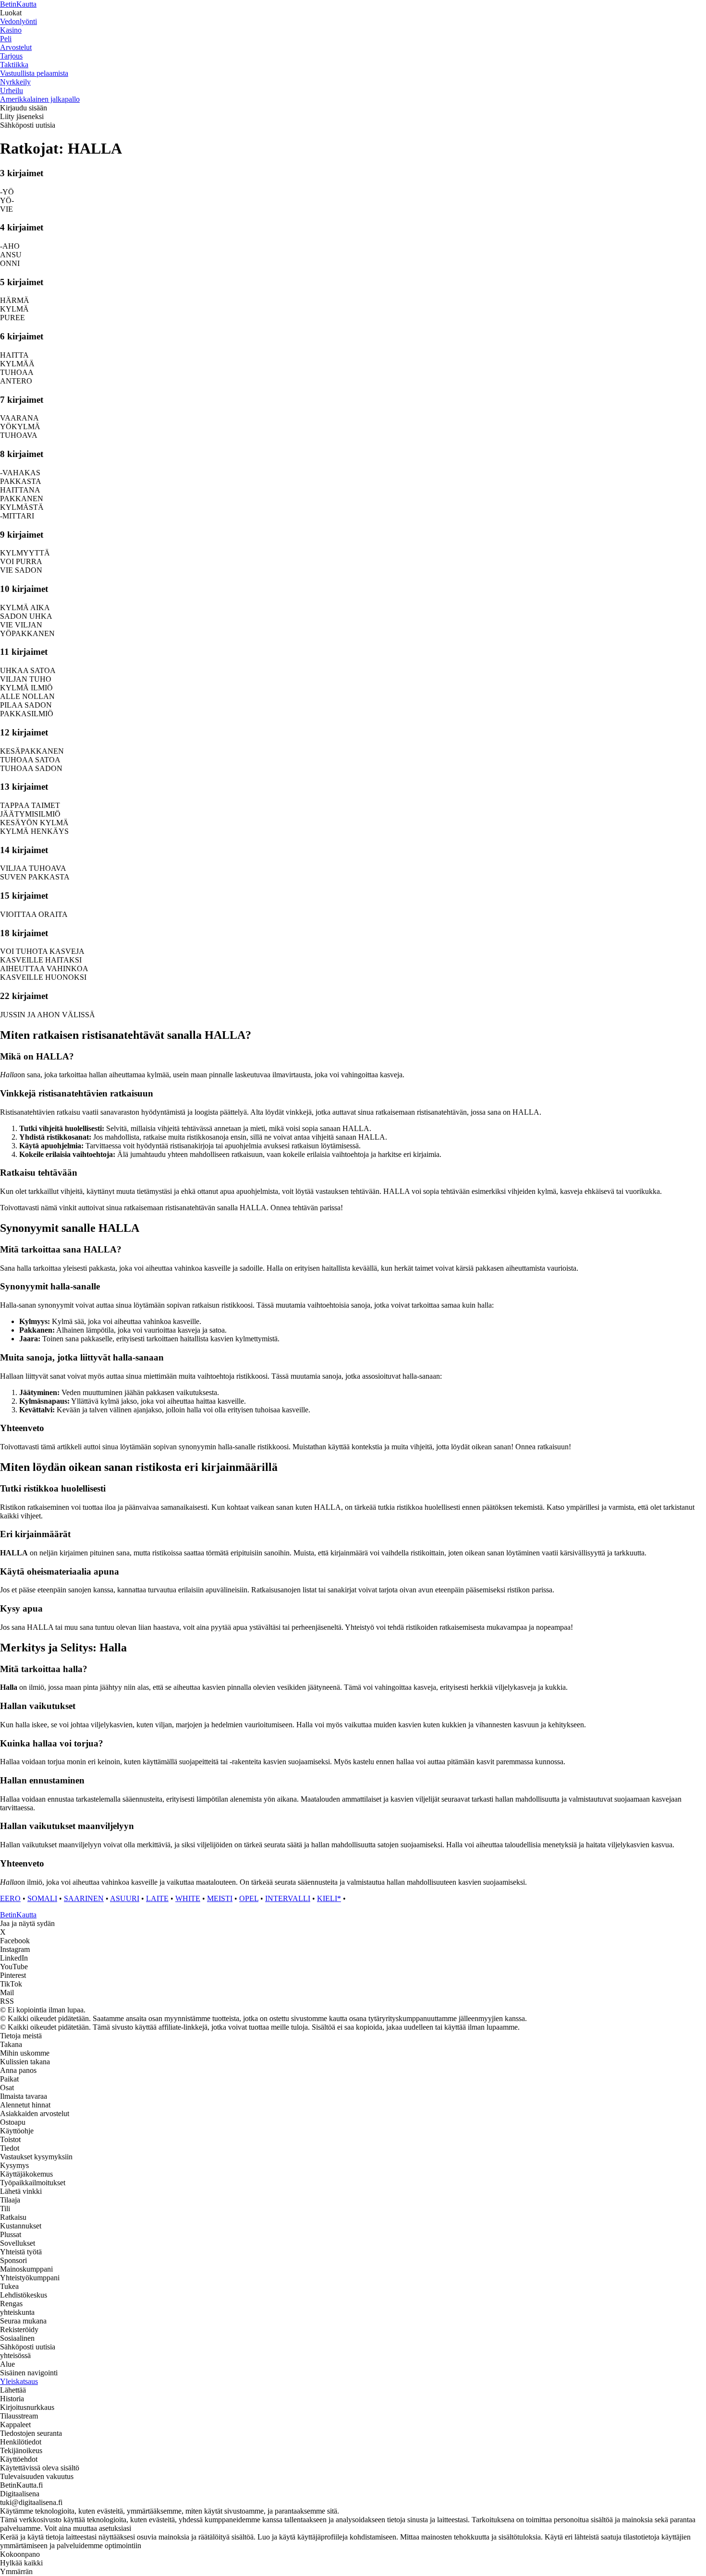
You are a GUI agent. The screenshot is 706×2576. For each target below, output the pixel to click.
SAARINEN (84, 1898)
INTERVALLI (288, 1898)
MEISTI (220, 1898)
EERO (10, 1898)
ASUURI (125, 1898)
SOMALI (42, 1898)
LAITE (157, 1898)
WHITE (188, 1898)
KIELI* (329, 1898)
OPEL (249, 1898)
